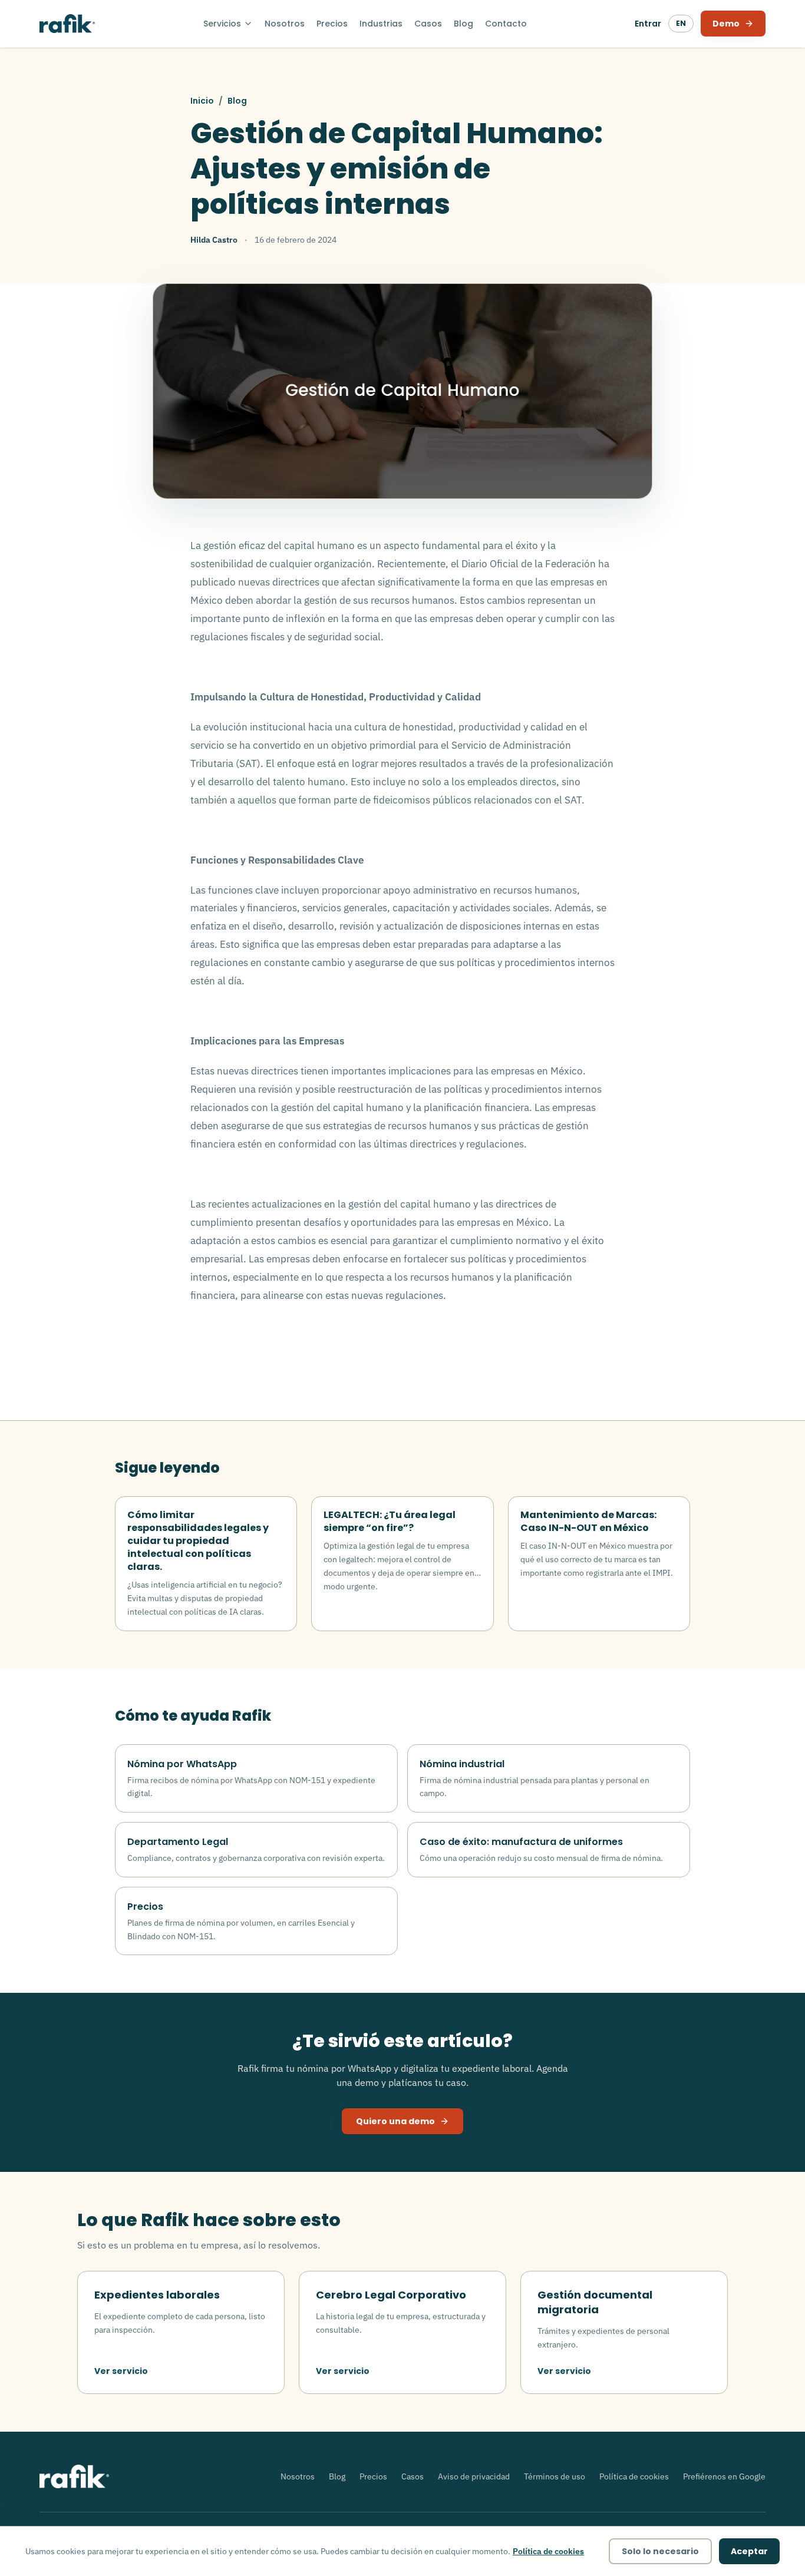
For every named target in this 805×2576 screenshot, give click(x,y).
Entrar (648, 24)
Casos (428, 24)
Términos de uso (555, 2476)
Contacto (506, 24)
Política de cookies (634, 2476)
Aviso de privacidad (474, 2476)
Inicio (202, 101)
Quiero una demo (395, 2121)
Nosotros (285, 24)
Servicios (222, 24)
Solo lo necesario (660, 2551)
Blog (463, 24)
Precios (332, 24)
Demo (726, 24)
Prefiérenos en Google (724, 2476)
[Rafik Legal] (67, 24)
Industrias (381, 24)
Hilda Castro (214, 240)
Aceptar (749, 2551)
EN (681, 23)
